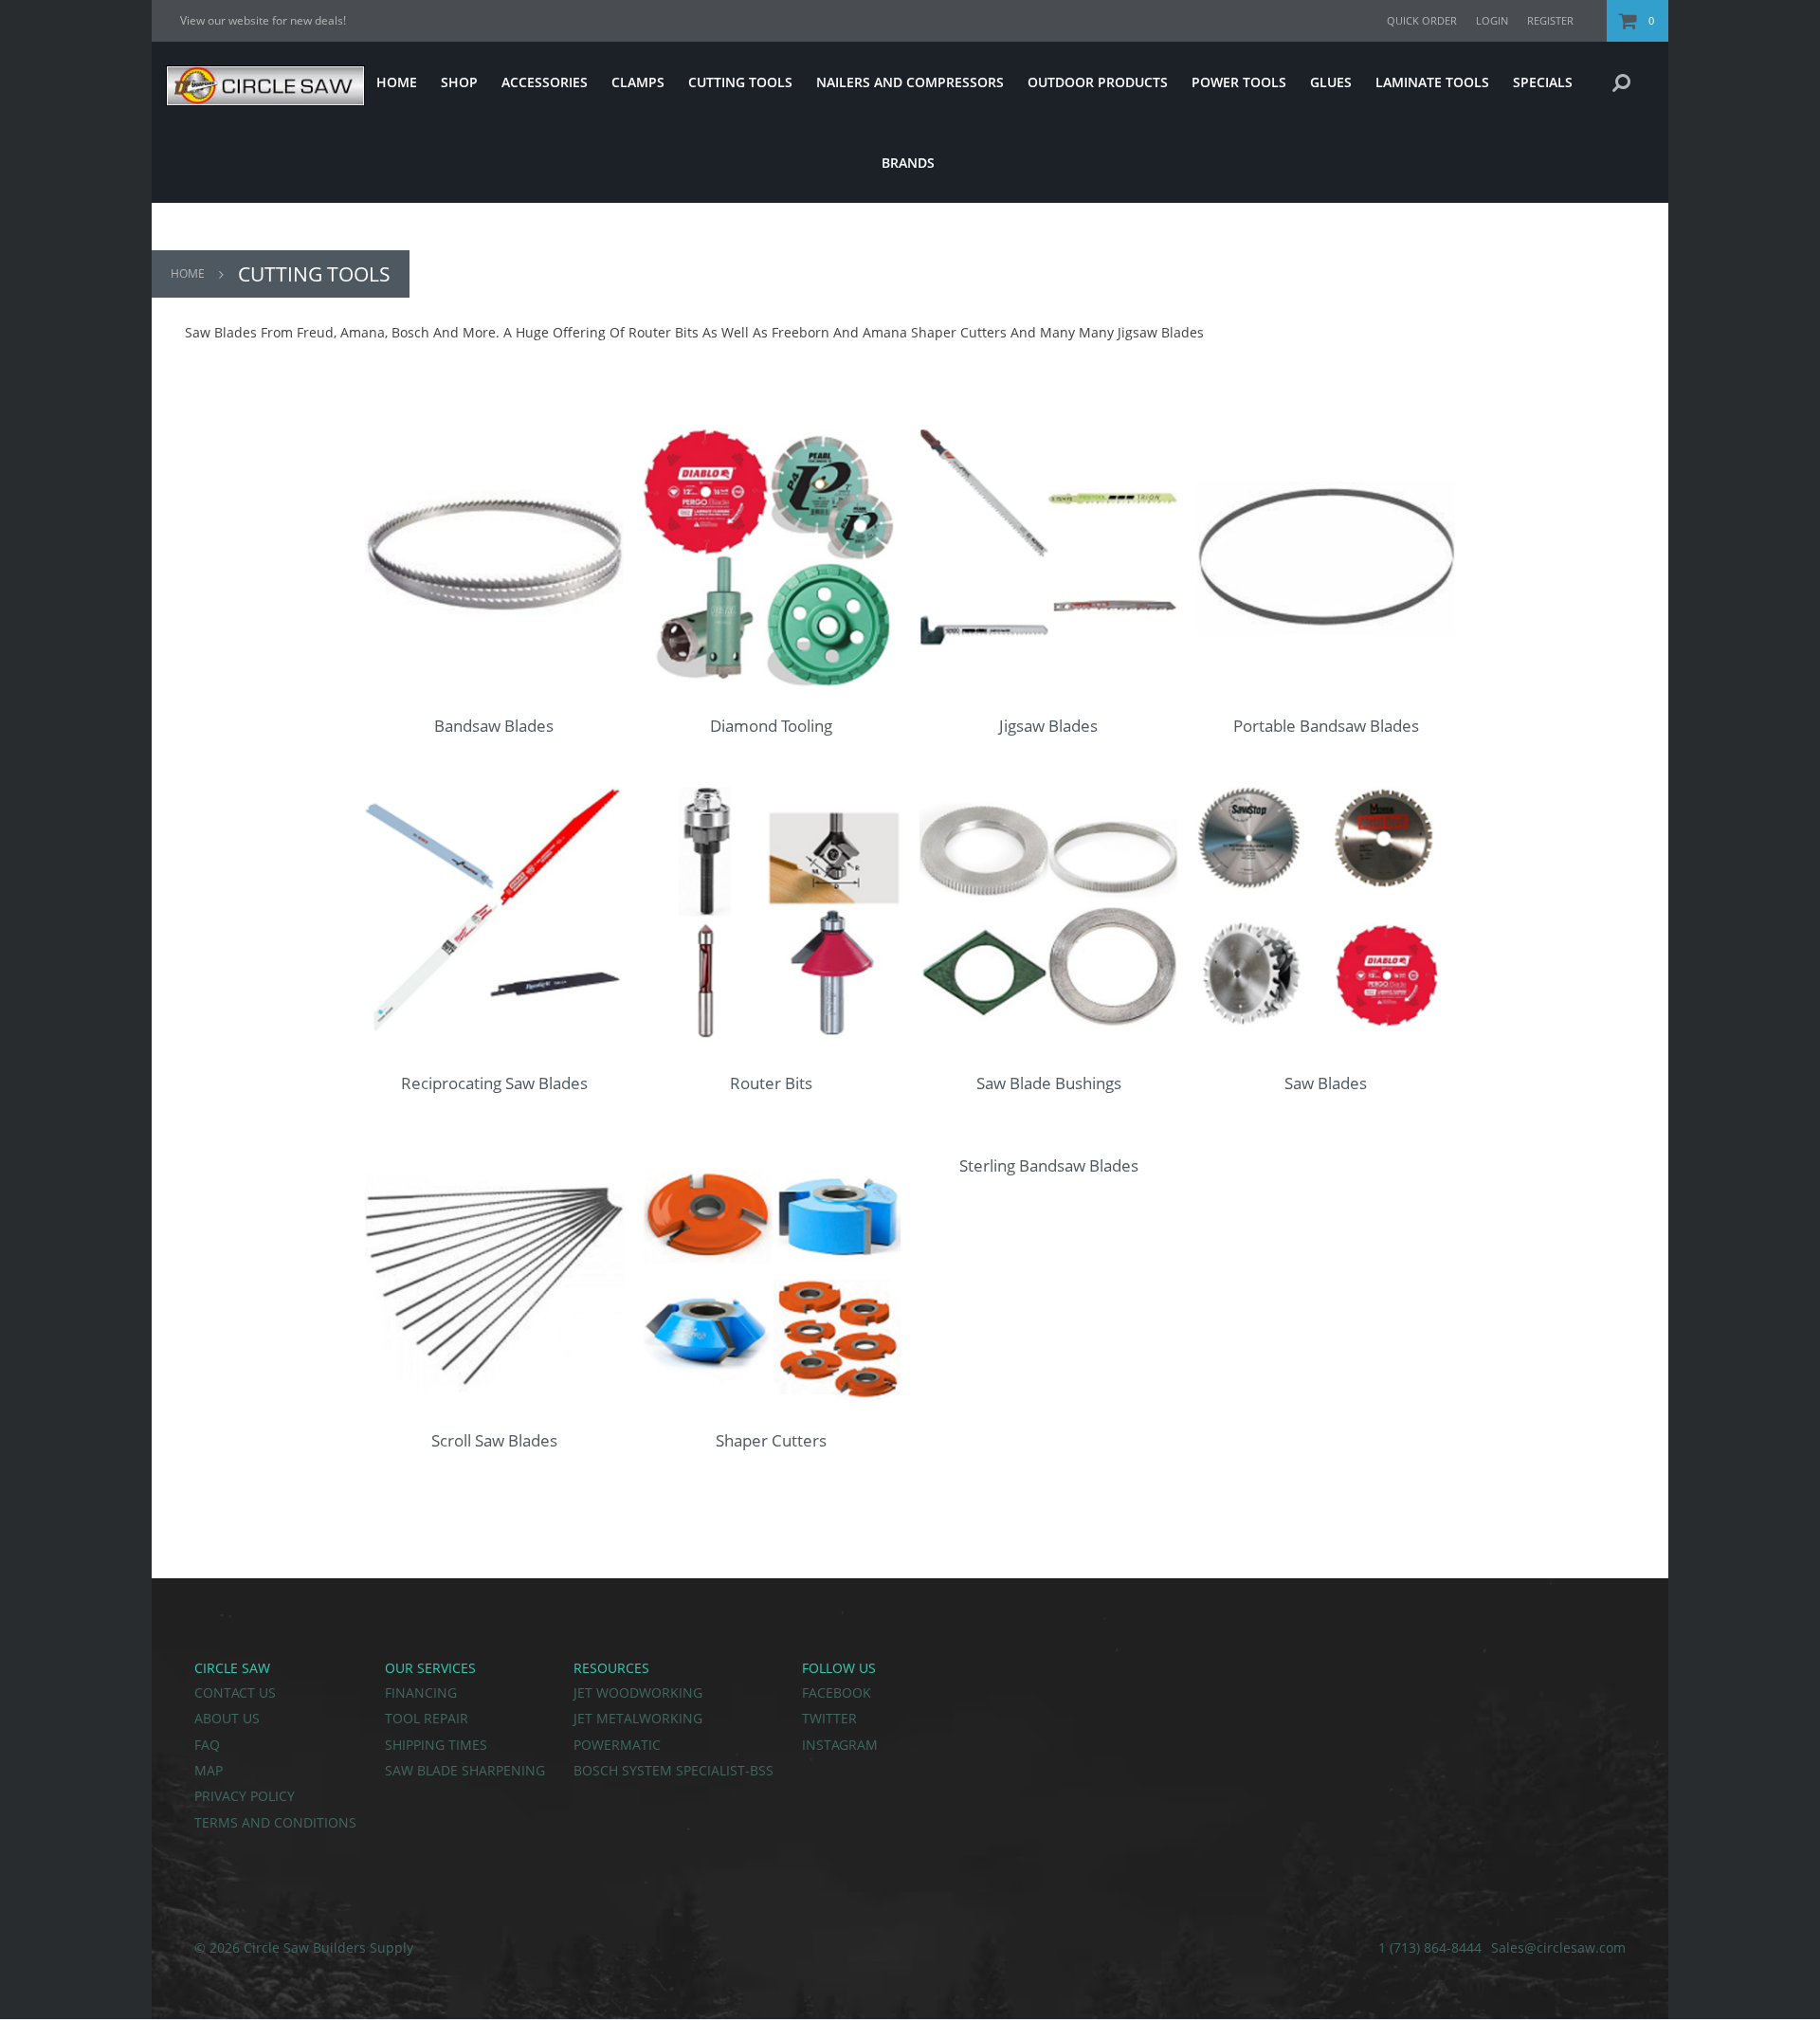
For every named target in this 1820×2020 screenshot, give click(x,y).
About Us (227, 1718)
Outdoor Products (1098, 82)
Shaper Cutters (771, 1440)
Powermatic (617, 1745)
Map (209, 1770)
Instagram (840, 1745)
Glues (1331, 82)
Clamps (638, 82)
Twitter (829, 1718)
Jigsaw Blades (1048, 726)
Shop (459, 82)
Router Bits (771, 1083)
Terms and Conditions (275, 1822)
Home (397, 82)
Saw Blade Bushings (1049, 1083)
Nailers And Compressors (910, 82)
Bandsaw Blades (494, 726)
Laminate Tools (1432, 82)
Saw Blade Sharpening (465, 1770)
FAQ (207, 1745)
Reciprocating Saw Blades (494, 1083)
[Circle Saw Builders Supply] (258, 101)
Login (1492, 21)
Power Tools (1239, 82)
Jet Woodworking (638, 1692)
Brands (908, 163)
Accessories (545, 82)
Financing (421, 1692)
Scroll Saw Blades (494, 1440)
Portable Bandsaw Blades (1326, 726)
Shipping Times (436, 1745)
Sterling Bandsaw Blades (1049, 1165)
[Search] (1621, 82)
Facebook (837, 1692)
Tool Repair (427, 1718)
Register (1550, 21)
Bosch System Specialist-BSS (673, 1770)
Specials (1543, 82)
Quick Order (1422, 21)
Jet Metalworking (638, 1718)
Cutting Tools (740, 82)
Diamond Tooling (771, 726)
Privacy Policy (245, 1796)
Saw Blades (1326, 1083)
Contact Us (235, 1692)
